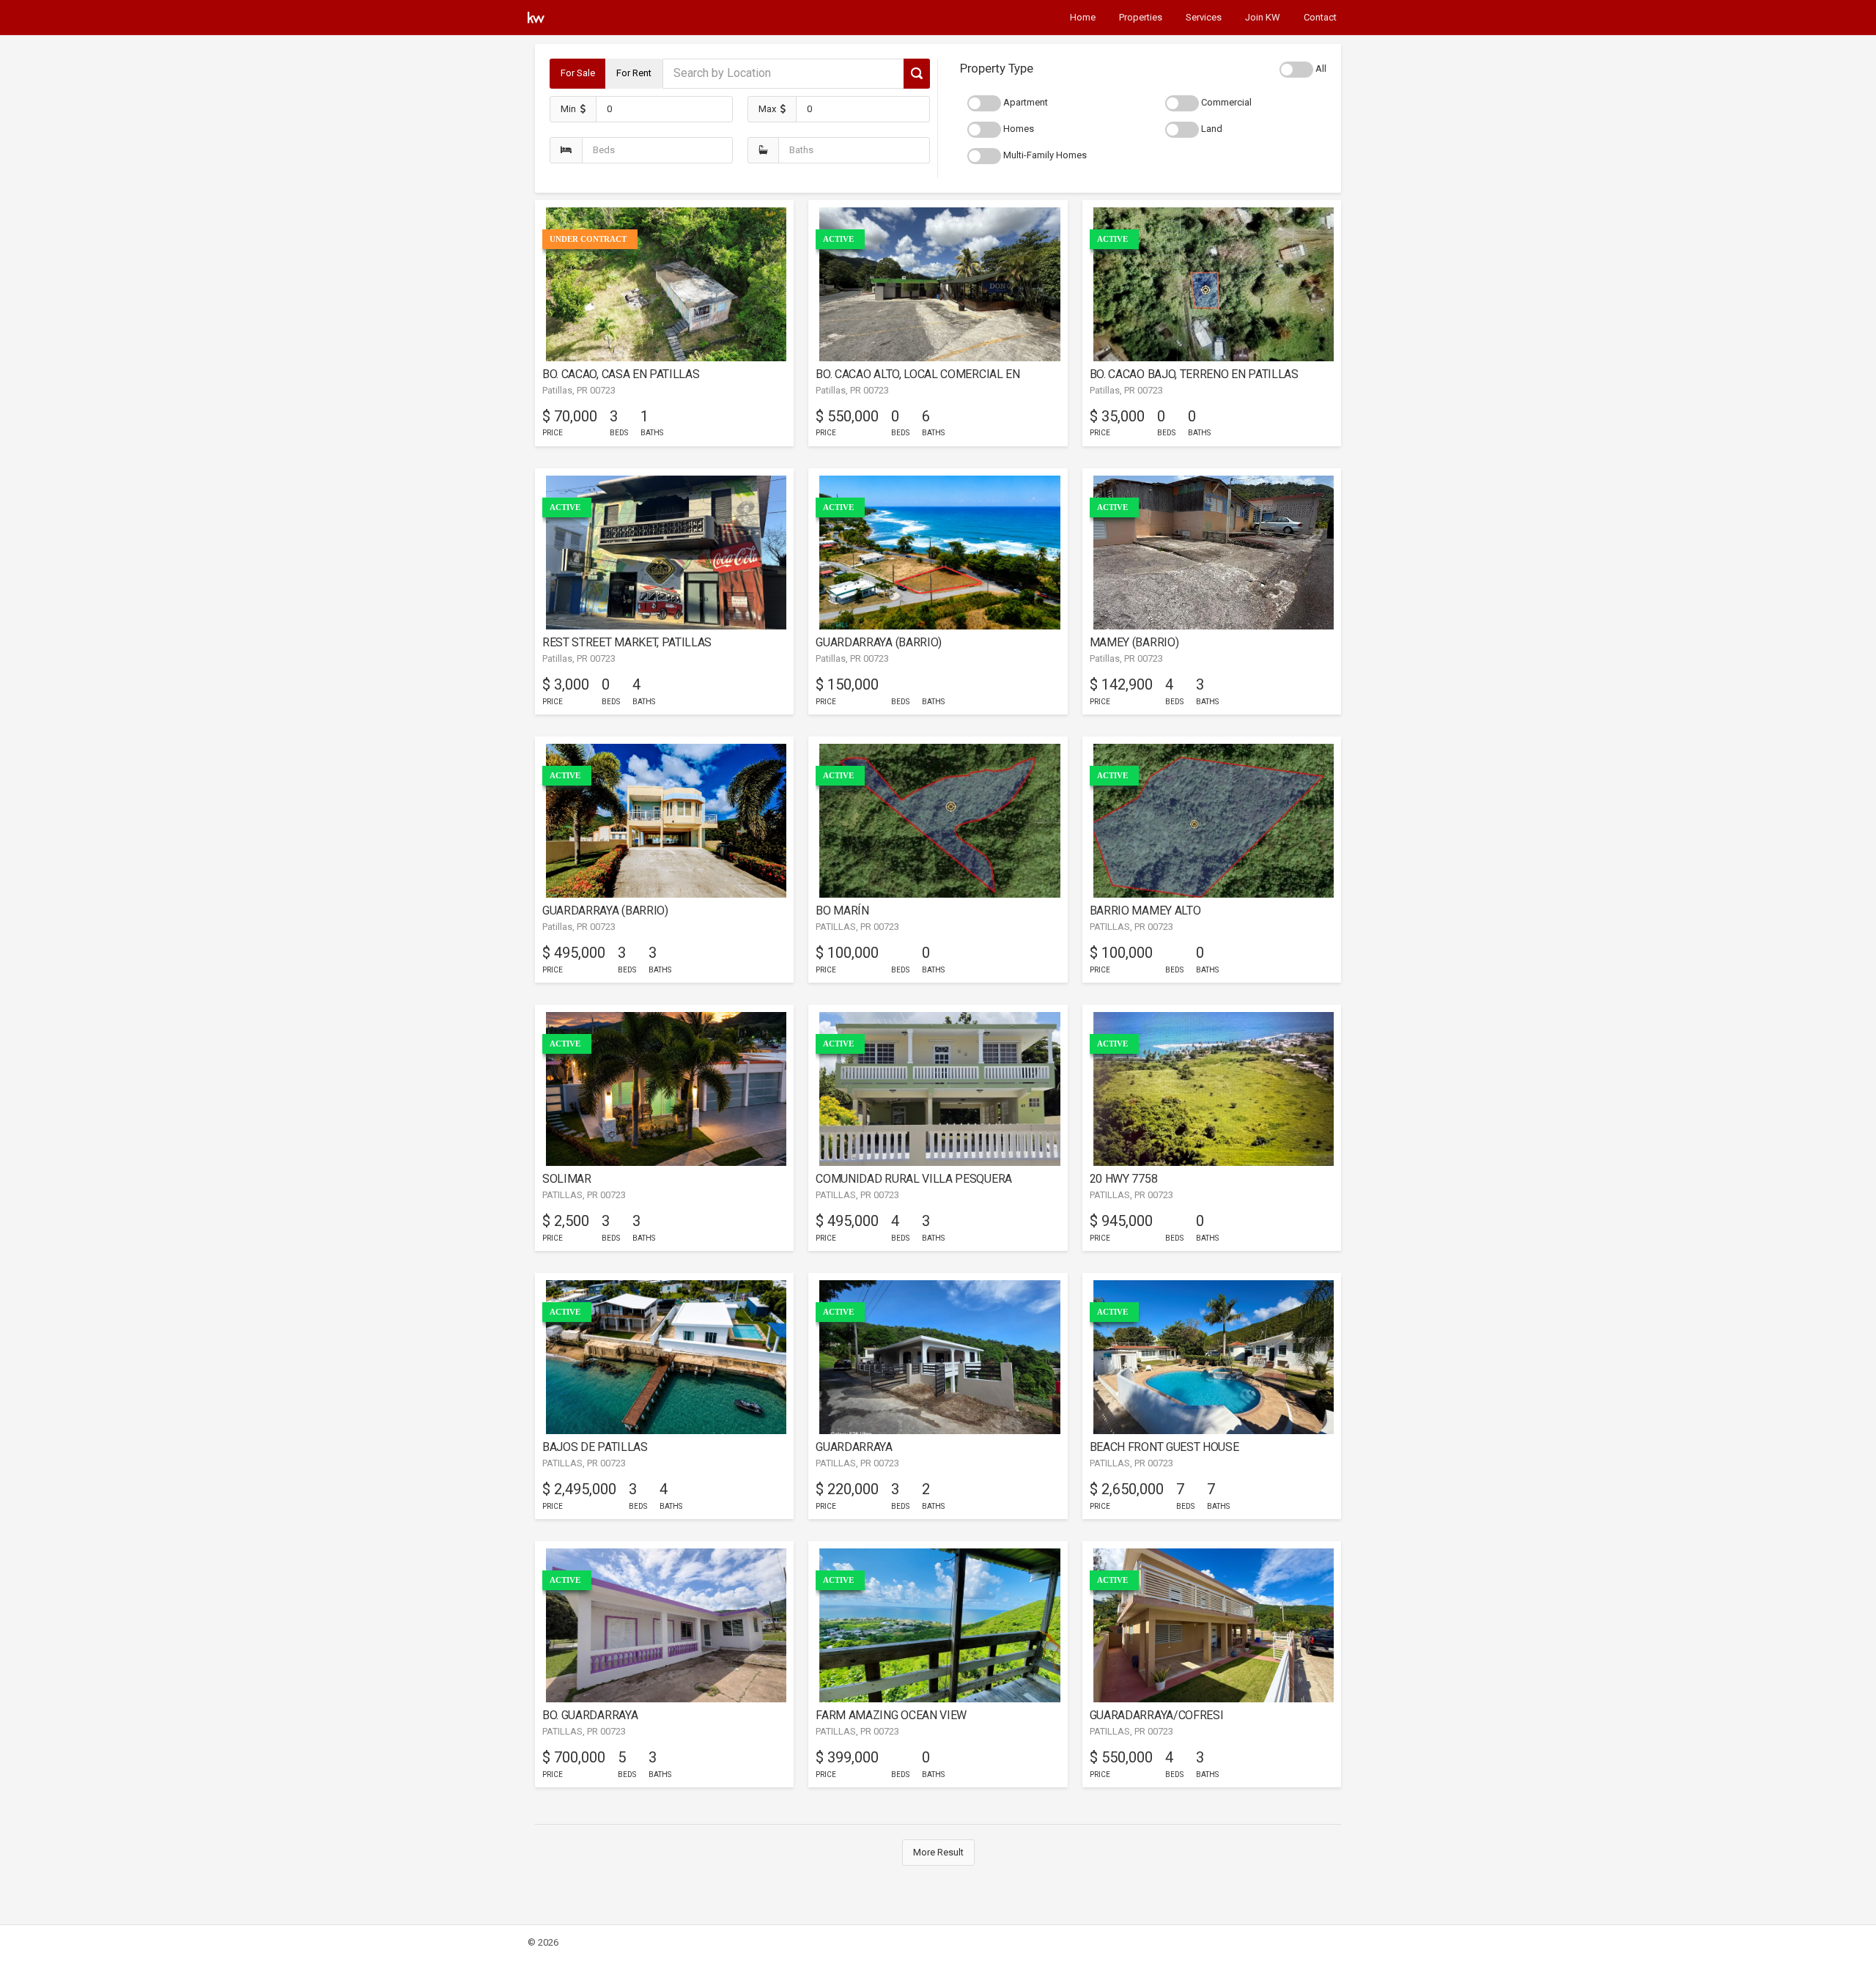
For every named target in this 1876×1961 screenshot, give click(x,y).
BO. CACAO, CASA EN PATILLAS (621, 374)
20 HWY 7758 (1124, 1179)
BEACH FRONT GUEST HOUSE (1164, 1447)
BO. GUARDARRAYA (590, 1715)
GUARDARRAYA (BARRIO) (879, 642)
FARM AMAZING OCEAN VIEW (891, 1715)
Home (1083, 17)
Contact (1320, 17)
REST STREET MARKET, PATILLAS (627, 642)
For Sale (578, 73)
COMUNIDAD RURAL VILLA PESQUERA (914, 1179)
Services (1204, 17)
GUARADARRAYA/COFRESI (1157, 1715)
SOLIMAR (567, 1179)
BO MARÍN (842, 911)
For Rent (634, 73)
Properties (1141, 17)
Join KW (1263, 17)
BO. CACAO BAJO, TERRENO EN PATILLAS (1194, 374)
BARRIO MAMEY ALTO (1145, 911)
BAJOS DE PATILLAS (595, 1447)
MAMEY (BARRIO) (1134, 642)
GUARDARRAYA (854, 1447)
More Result (938, 1852)
